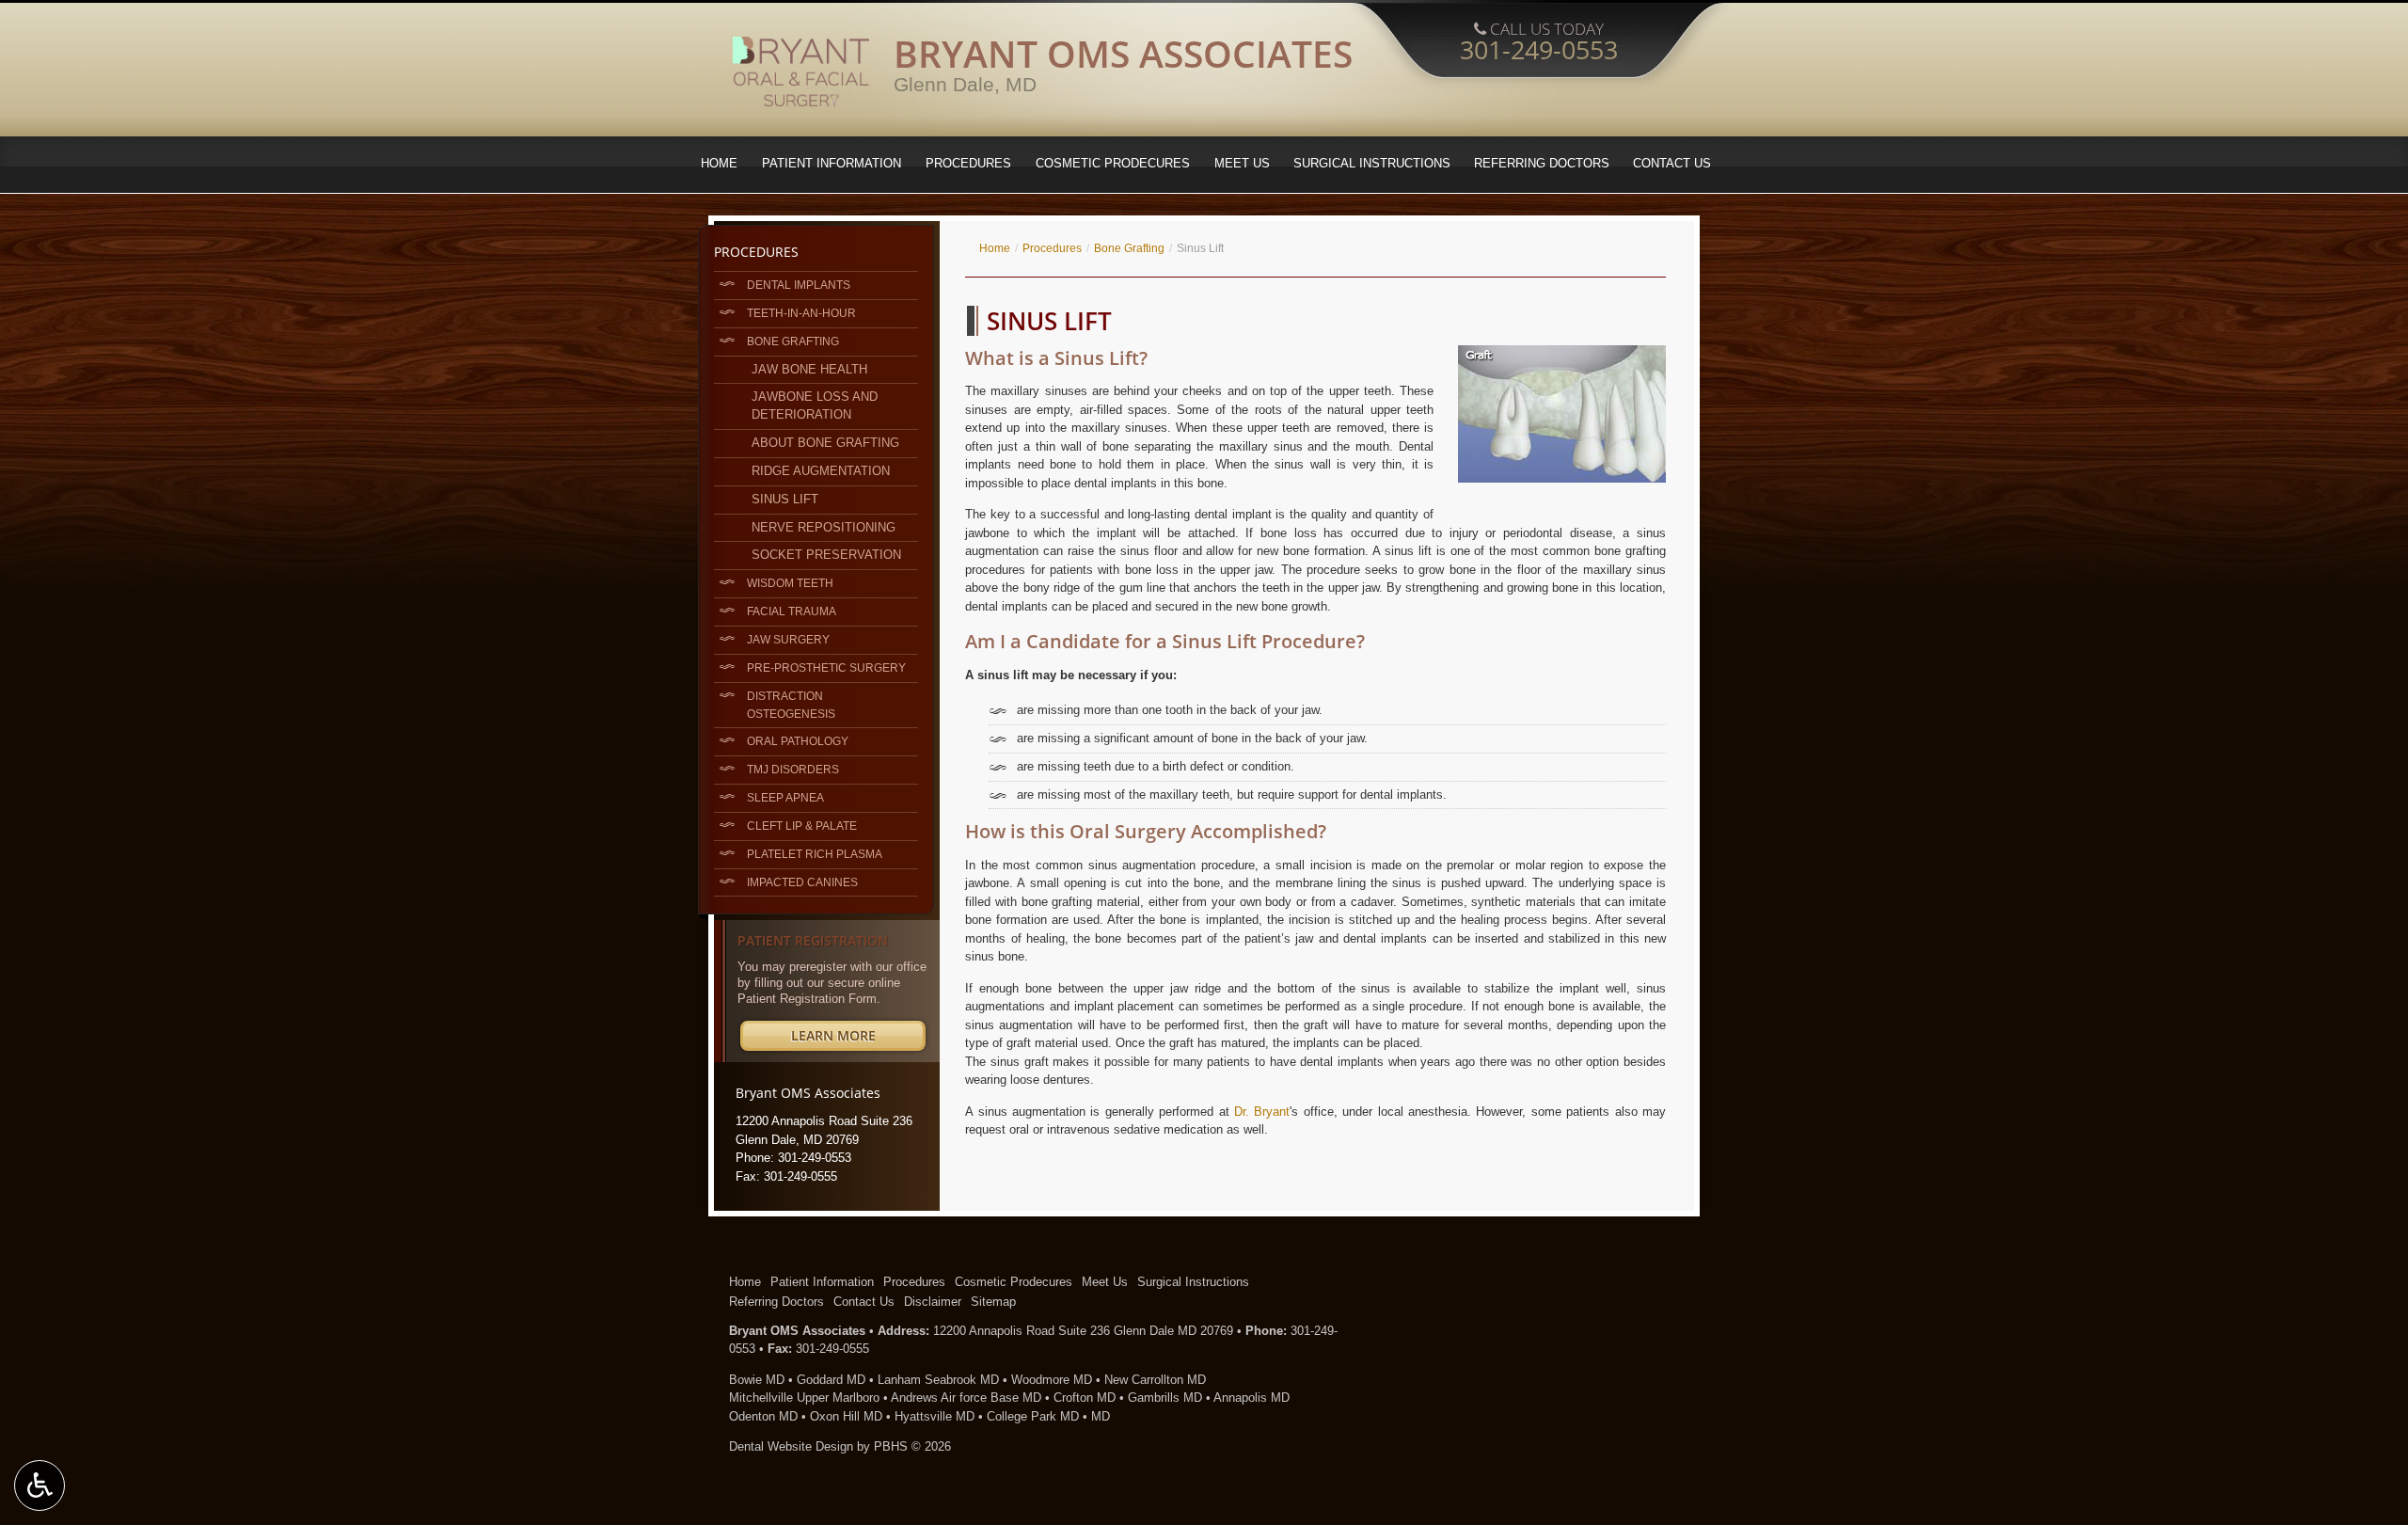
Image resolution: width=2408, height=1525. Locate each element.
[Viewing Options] (40, 1485)
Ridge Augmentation (821, 471)
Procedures (968, 163)
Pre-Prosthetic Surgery (826, 667)
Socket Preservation (826, 555)
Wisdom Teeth (790, 583)
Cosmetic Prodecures (1113, 163)
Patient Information (832, 163)
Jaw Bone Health (809, 369)
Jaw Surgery (788, 639)
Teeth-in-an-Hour (801, 313)
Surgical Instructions (1372, 163)
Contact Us (1672, 163)
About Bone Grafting (825, 443)
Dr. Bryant (1262, 1112)
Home (719, 163)
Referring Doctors (1542, 163)
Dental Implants (799, 285)
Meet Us (1242, 163)
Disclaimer (933, 1302)
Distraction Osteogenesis (791, 705)
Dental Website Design (791, 1446)
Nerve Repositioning (824, 527)
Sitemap (993, 1302)
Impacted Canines (802, 882)
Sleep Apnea (785, 797)
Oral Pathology (798, 741)
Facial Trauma (792, 611)
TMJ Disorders (793, 769)
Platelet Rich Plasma (815, 854)
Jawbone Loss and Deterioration (815, 405)
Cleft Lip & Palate (802, 826)
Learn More (858, 1038)
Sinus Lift (785, 499)
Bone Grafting (1129, 248)
